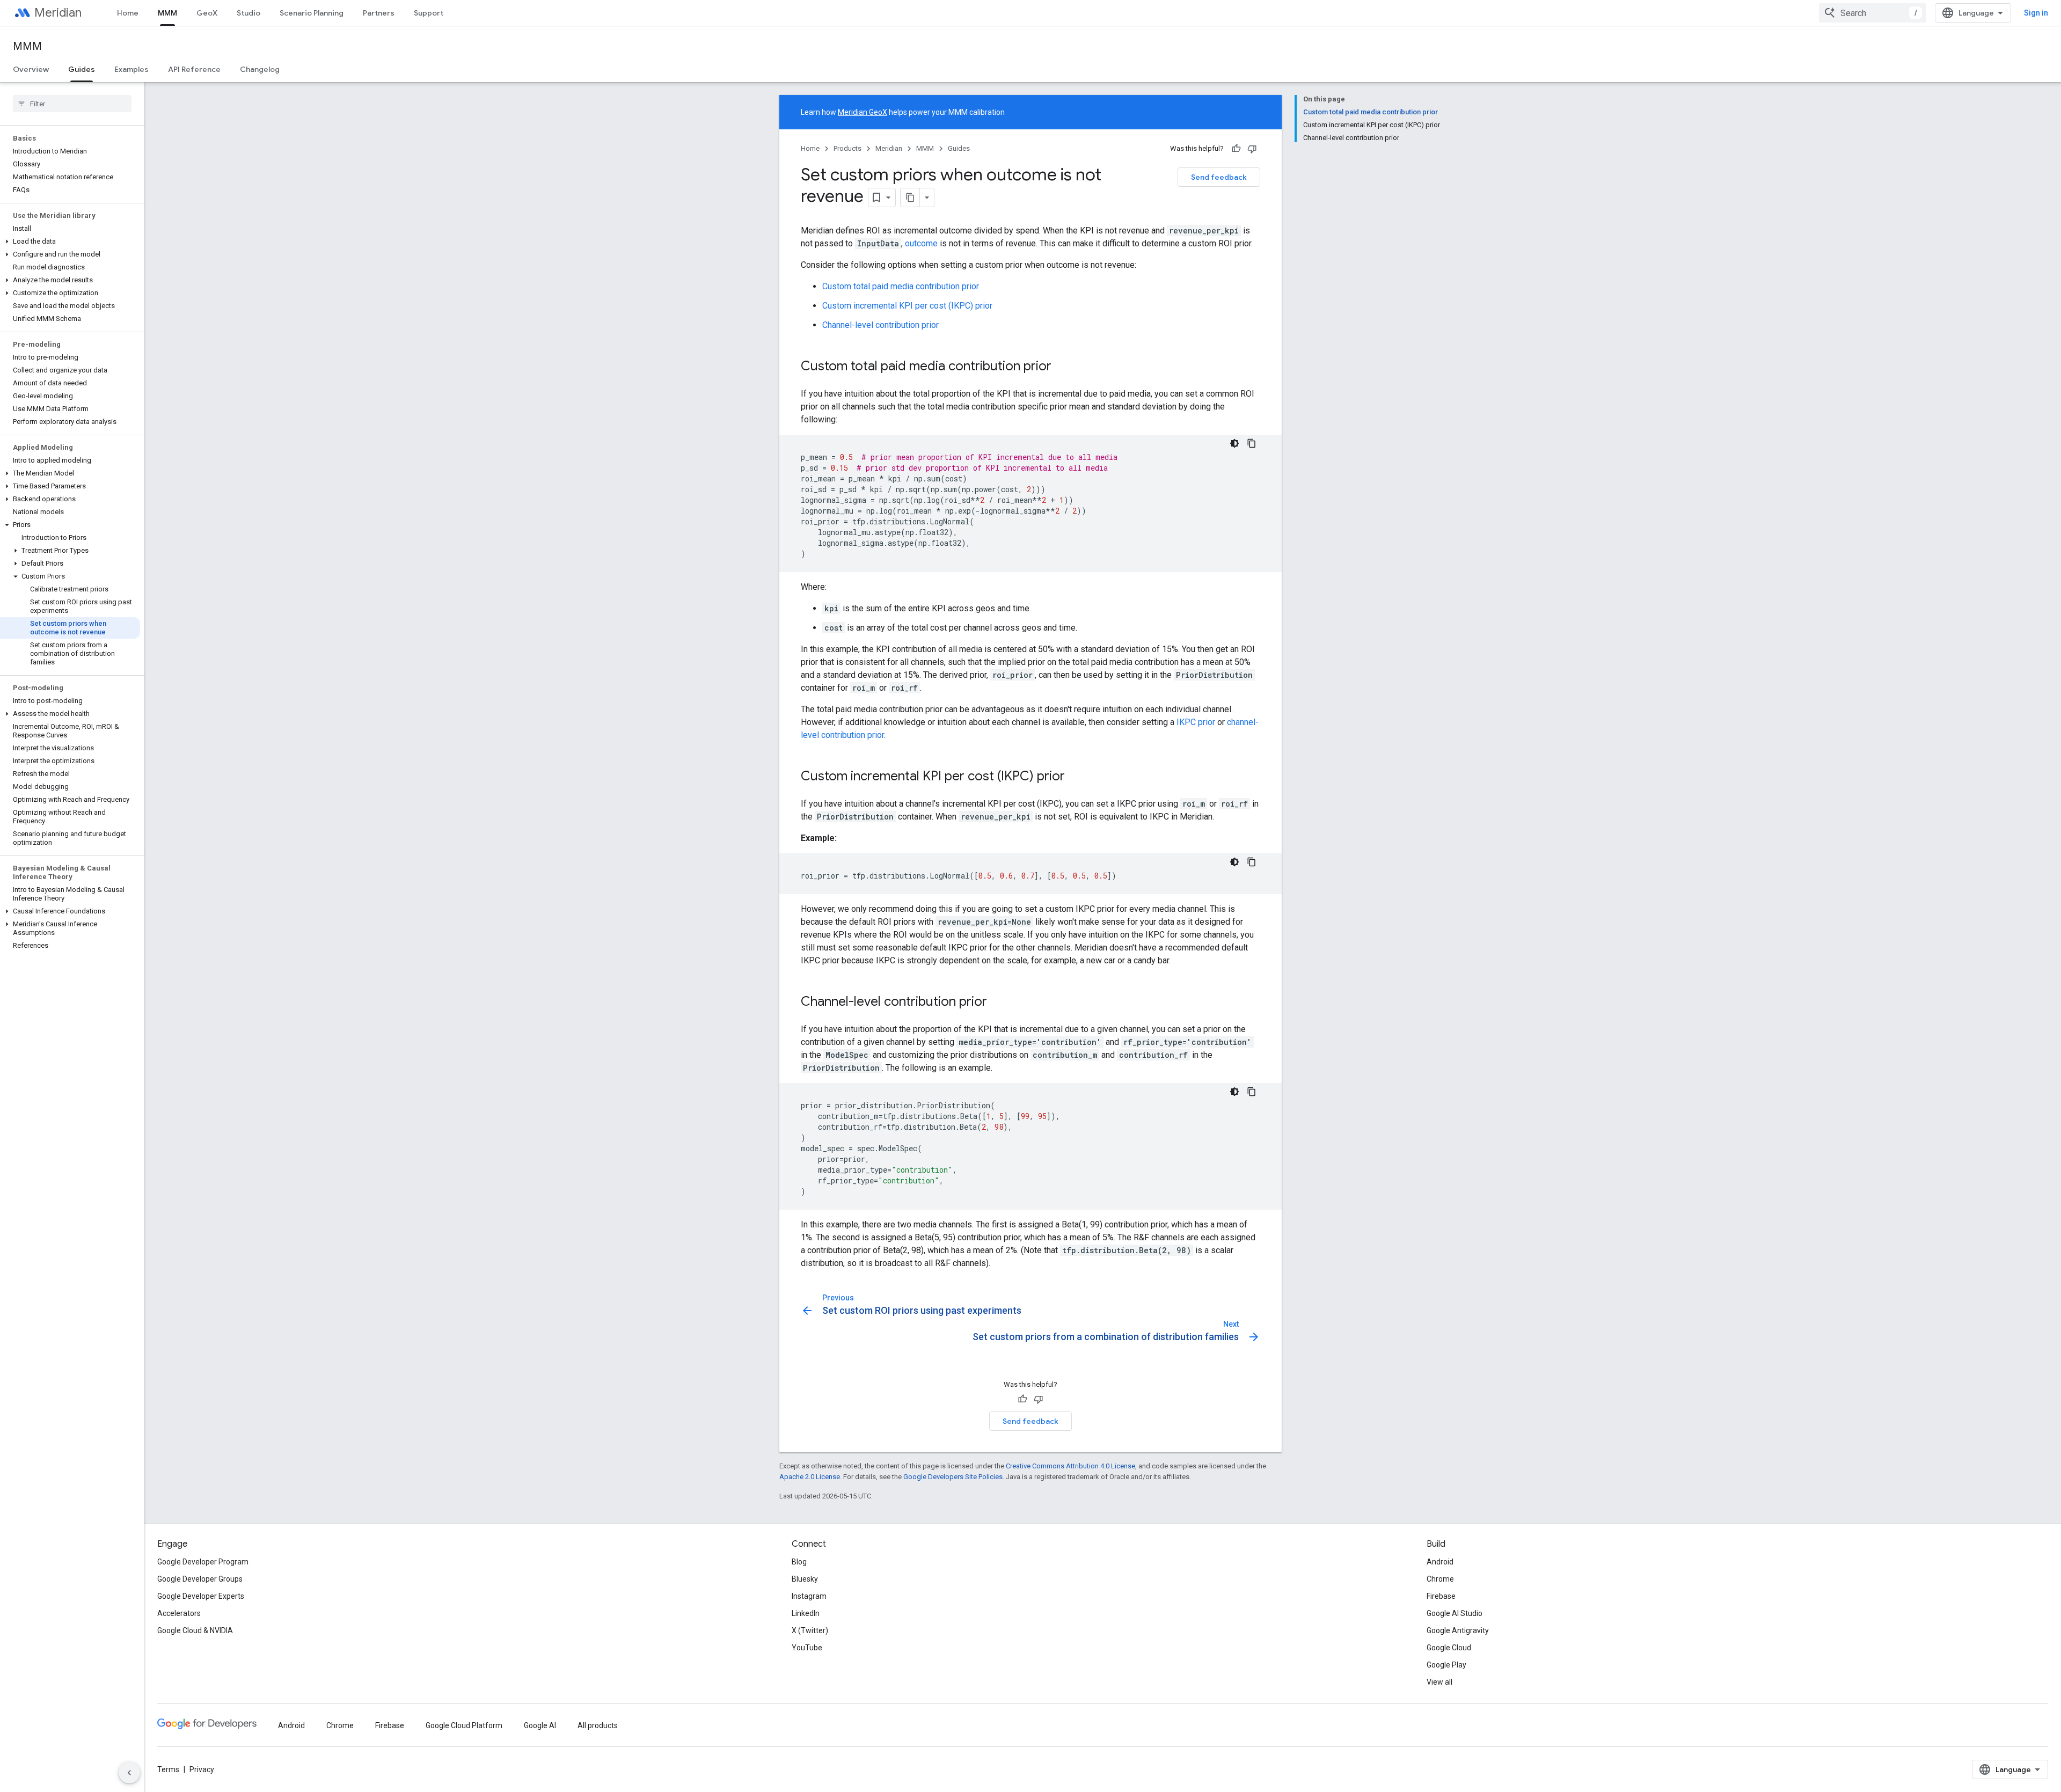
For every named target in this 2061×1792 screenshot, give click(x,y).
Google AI (540, 1725)
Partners (379, 13)
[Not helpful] (1252, 149)
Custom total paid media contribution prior (901, 286)
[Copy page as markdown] (910, 198)
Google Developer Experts (201, 1596)
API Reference (194, 69)
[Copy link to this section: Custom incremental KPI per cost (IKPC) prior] (1076, 777)
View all (1439, 1682)
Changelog (260, 69)
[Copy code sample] (1252, 443)
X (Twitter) (810, 1630)
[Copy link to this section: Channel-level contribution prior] (998, 1003)
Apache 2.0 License (810, 1477)
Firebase (1441, 1596)
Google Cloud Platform (464, 1725)
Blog (799, 1562)
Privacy (202, 1769)
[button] (70, 242)
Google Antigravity (1458, 1630)
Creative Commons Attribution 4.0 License (1070, 1466)
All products (598, 1725)
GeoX (207, 13)
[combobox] (1873, 13)
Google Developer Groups (200, 1579)
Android (1440, 1562)
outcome (921, 243)
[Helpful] (1236, 149)
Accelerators (179, 1613)
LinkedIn (806, 1613)
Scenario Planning (312, 13)
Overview (31, 69)
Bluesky (805, 1579)
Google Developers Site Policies (953, 1477)
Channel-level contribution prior (880, 325)
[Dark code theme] (1234, 443)
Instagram (809, 1596)
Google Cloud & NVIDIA (195, 1630)
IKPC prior (1196, 722)
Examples (131, 69)
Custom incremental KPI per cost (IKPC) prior (907, 306)
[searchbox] (72, 104)
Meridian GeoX (863, 112)
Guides (82, 69)
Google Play (1446, 1665)
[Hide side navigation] (129, 1773)
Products (847, 148)
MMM (167, 13)
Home (128, 13)
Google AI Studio (1455, 1613)
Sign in (2036, 13)
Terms (168, 1769)
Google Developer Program (203, 1562)
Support (429, 13)
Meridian (58, 13)
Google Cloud (1449, 1648)
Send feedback (1219, 177)
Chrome (1440, 1579)
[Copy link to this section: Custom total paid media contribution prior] (1062, 367)
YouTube (807, 1648)
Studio (249, 13)
